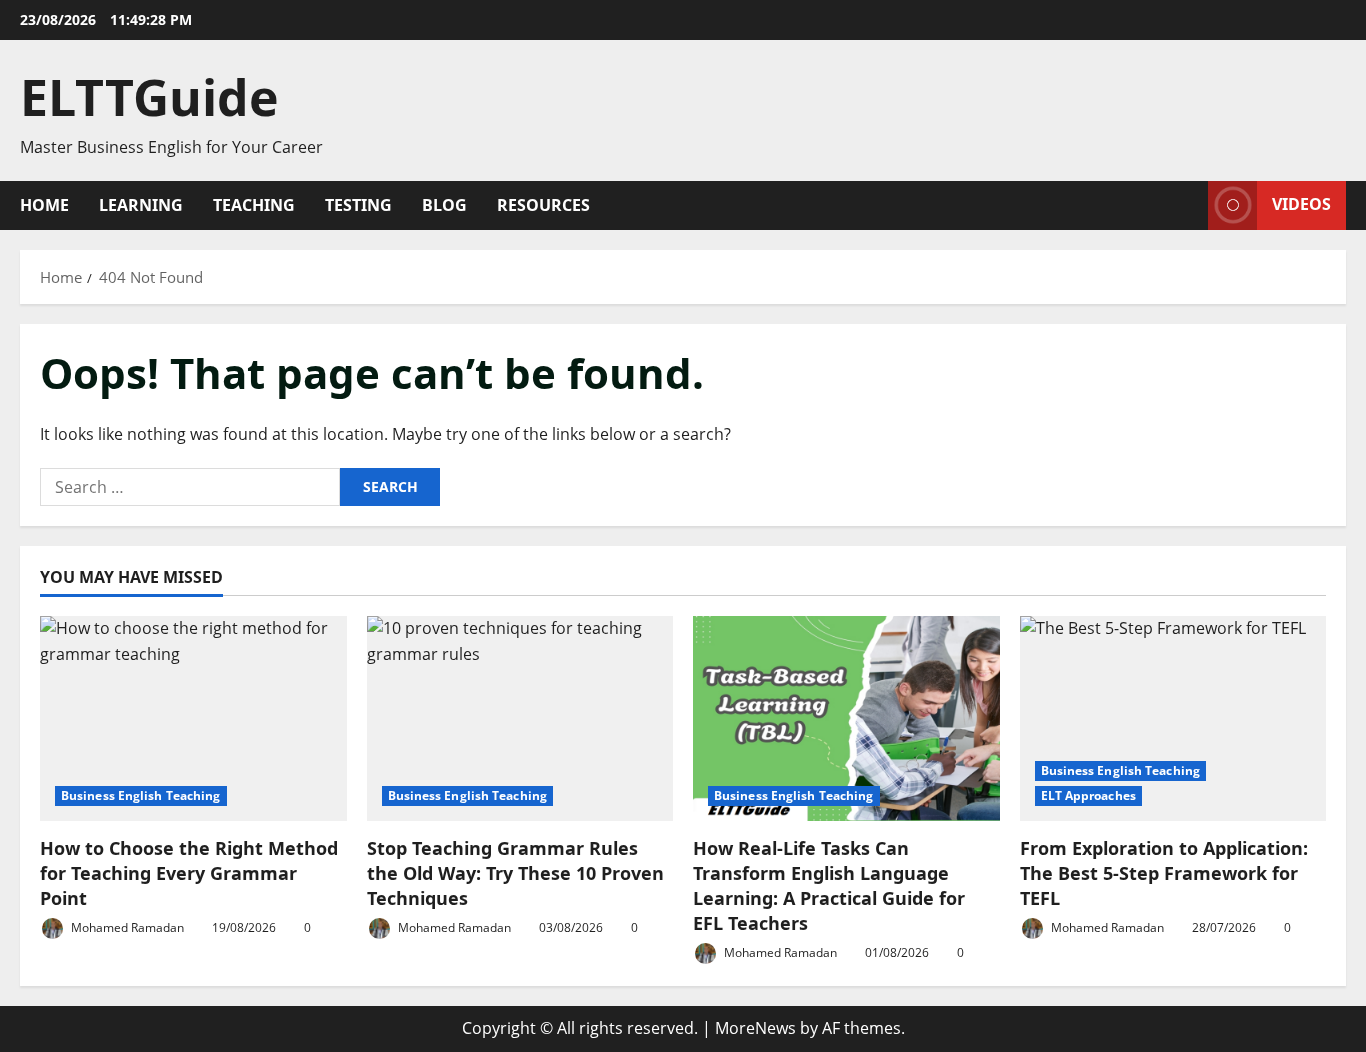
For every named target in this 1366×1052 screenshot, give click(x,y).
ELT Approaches (1088, 795)
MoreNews (755, 1028)
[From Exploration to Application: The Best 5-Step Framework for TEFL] (1173, 718)
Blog (444, 205)
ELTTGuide (149, 97)
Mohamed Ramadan (126, 927)
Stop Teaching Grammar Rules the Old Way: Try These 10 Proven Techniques (515, 873)
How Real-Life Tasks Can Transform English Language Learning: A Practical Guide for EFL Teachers (829, 886)
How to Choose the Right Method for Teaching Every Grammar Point (189, 873)
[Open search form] (1187, 205)
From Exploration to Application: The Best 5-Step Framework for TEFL (1164, 873)
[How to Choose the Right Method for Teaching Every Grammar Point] (193, 718)
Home (44, 205)
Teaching (254, 205)
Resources (543, 205)
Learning (141, 205)
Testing (358, 205)
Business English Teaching (141, 795)
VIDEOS (1301, 204)
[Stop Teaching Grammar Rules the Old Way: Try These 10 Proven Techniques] (520, 718)
